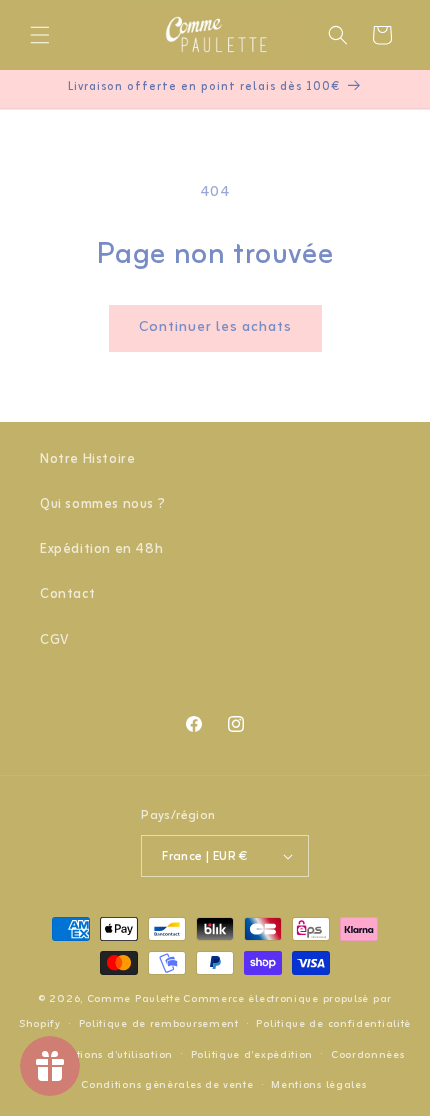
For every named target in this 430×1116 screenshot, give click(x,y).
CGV (54, 640)
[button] (40, 35)
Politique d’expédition (252, 1055)
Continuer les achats (215, 327)
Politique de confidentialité (333, 1024)
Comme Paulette (134, 999)
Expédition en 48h (101, 549)
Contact (67, 594)
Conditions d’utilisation (108, 1055)
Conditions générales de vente (167, 1085)
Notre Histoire (87, 459)
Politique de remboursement (159, 1024)
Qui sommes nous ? (102, 504)
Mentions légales (318, 1085)
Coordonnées (368, 1055)
